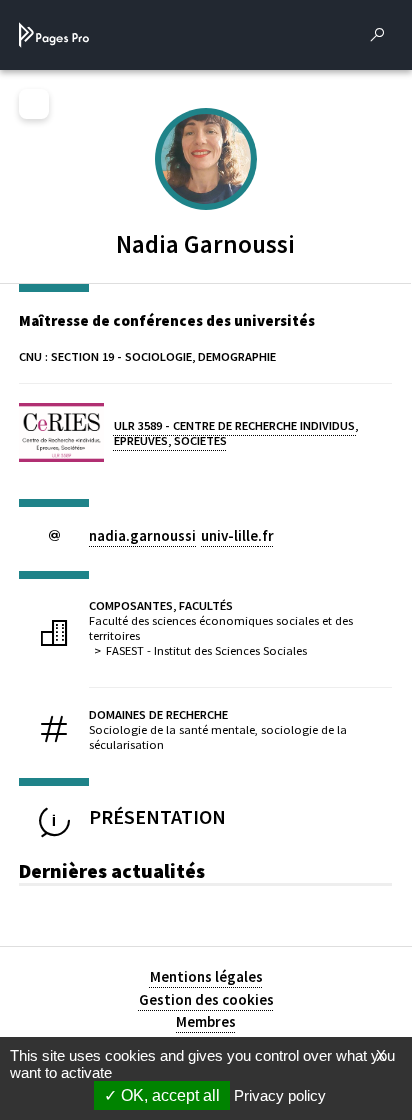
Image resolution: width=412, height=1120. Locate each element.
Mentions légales (206, 976)
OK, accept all (168, 1095)
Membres (206, 1021)
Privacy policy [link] (280, 1095)
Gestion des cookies (206, 999)
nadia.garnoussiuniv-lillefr (181, 535)
